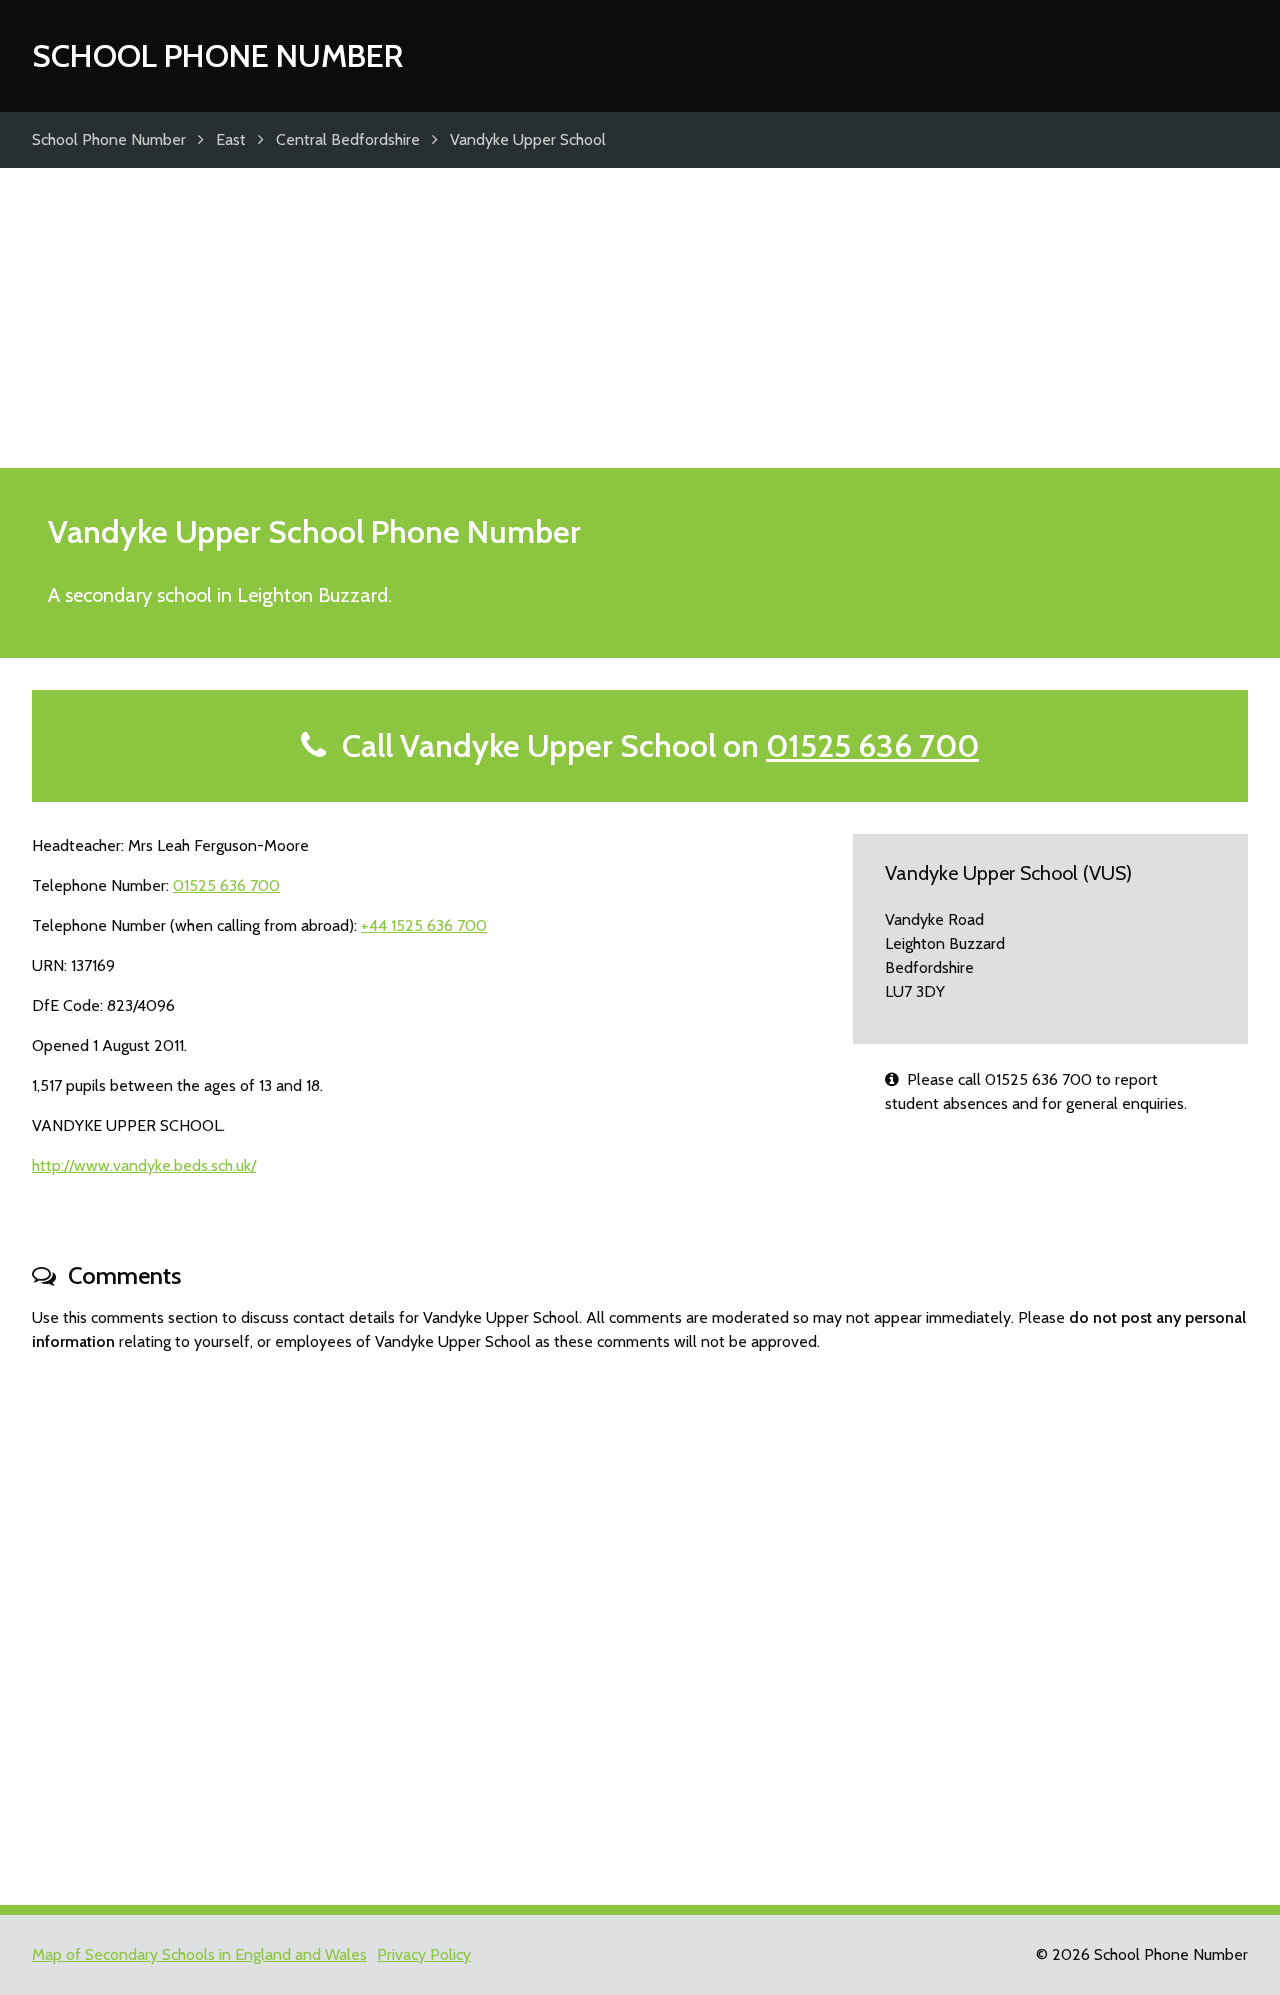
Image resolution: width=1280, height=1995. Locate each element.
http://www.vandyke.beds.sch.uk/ (144, 1165)
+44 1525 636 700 (424, 925)
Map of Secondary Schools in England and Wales (199, 1954)
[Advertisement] (640, 318)
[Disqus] (640, 1620)
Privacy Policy (424, 1954)
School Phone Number (217, 55)
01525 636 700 (872, 745)
